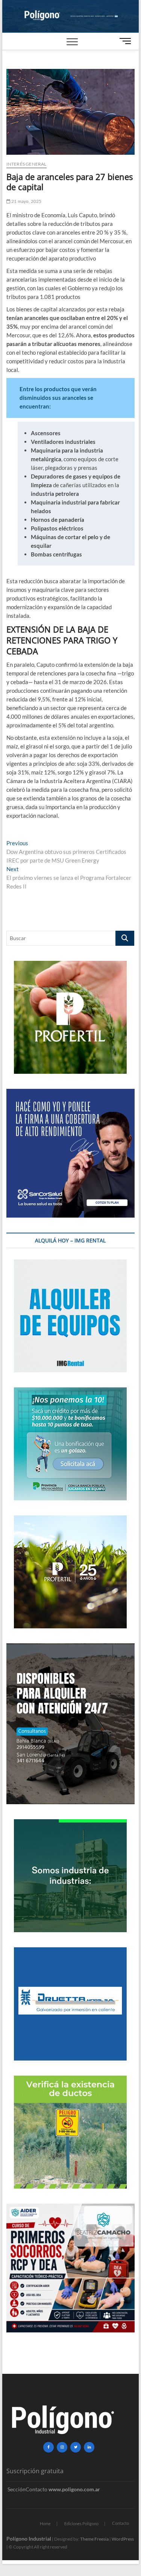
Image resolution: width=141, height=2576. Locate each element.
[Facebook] (49, 2447)
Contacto (121, 2523)
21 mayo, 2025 (26, 201)
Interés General (27, 164)
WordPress (123, 2539)
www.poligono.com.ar (74, 2489)
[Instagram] (62, 2447)
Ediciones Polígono (81, 2523)
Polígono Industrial (29, 2539)
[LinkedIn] (89, 2447)
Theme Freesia (94, 2539)
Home (45, 2523)
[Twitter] (76, 2447)
